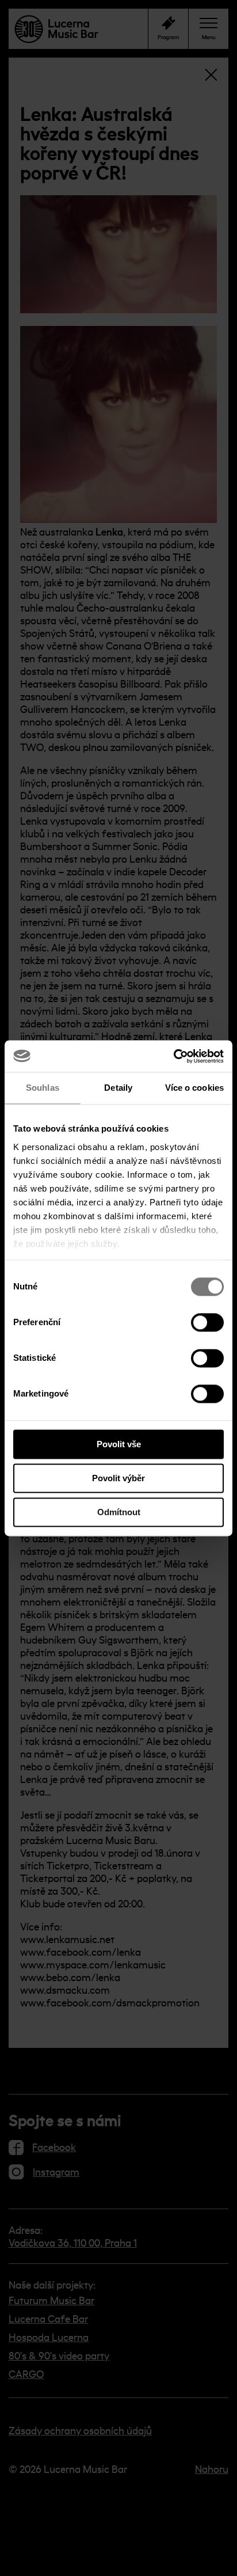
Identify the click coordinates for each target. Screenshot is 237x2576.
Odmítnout (119, 1512)
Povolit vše (119, 1444)
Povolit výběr (118, 1478)
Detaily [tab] (118, 1088)
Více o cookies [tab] (194, 1088)
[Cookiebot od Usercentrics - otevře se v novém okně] (173, 1056)
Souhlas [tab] (43, 1088)
